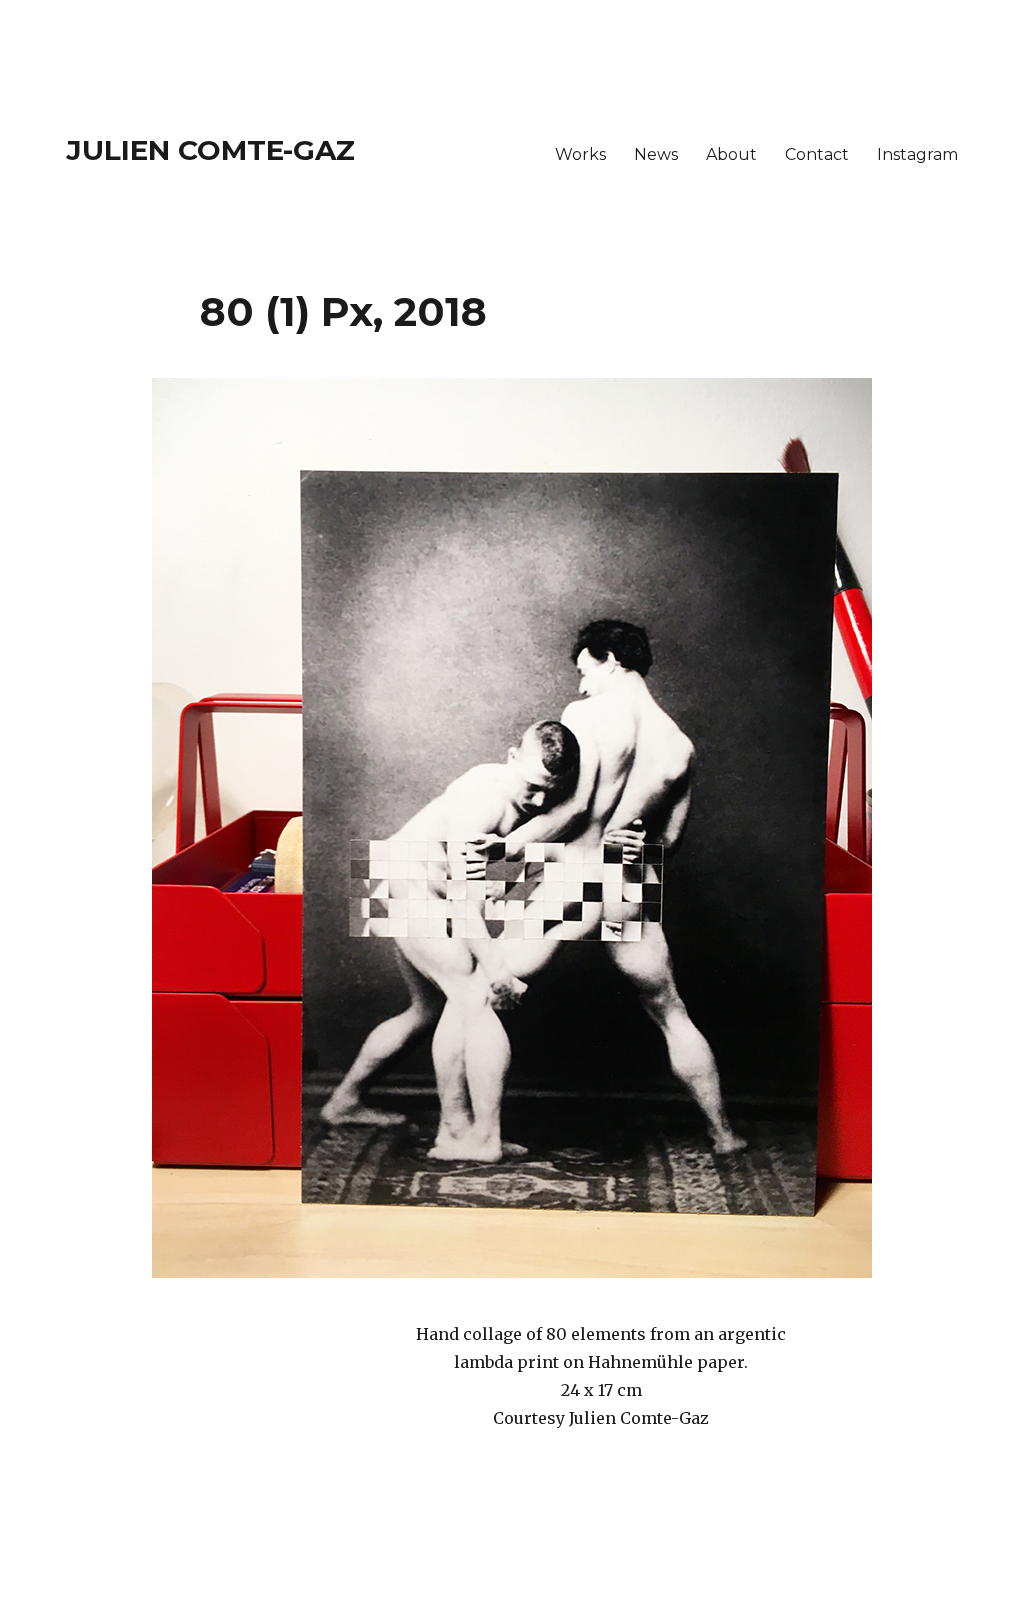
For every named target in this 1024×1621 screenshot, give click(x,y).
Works (580, 154)
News (656, 154)
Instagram (917, 154)
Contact (817, 154)
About (731, 154)
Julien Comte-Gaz (210, 150)
